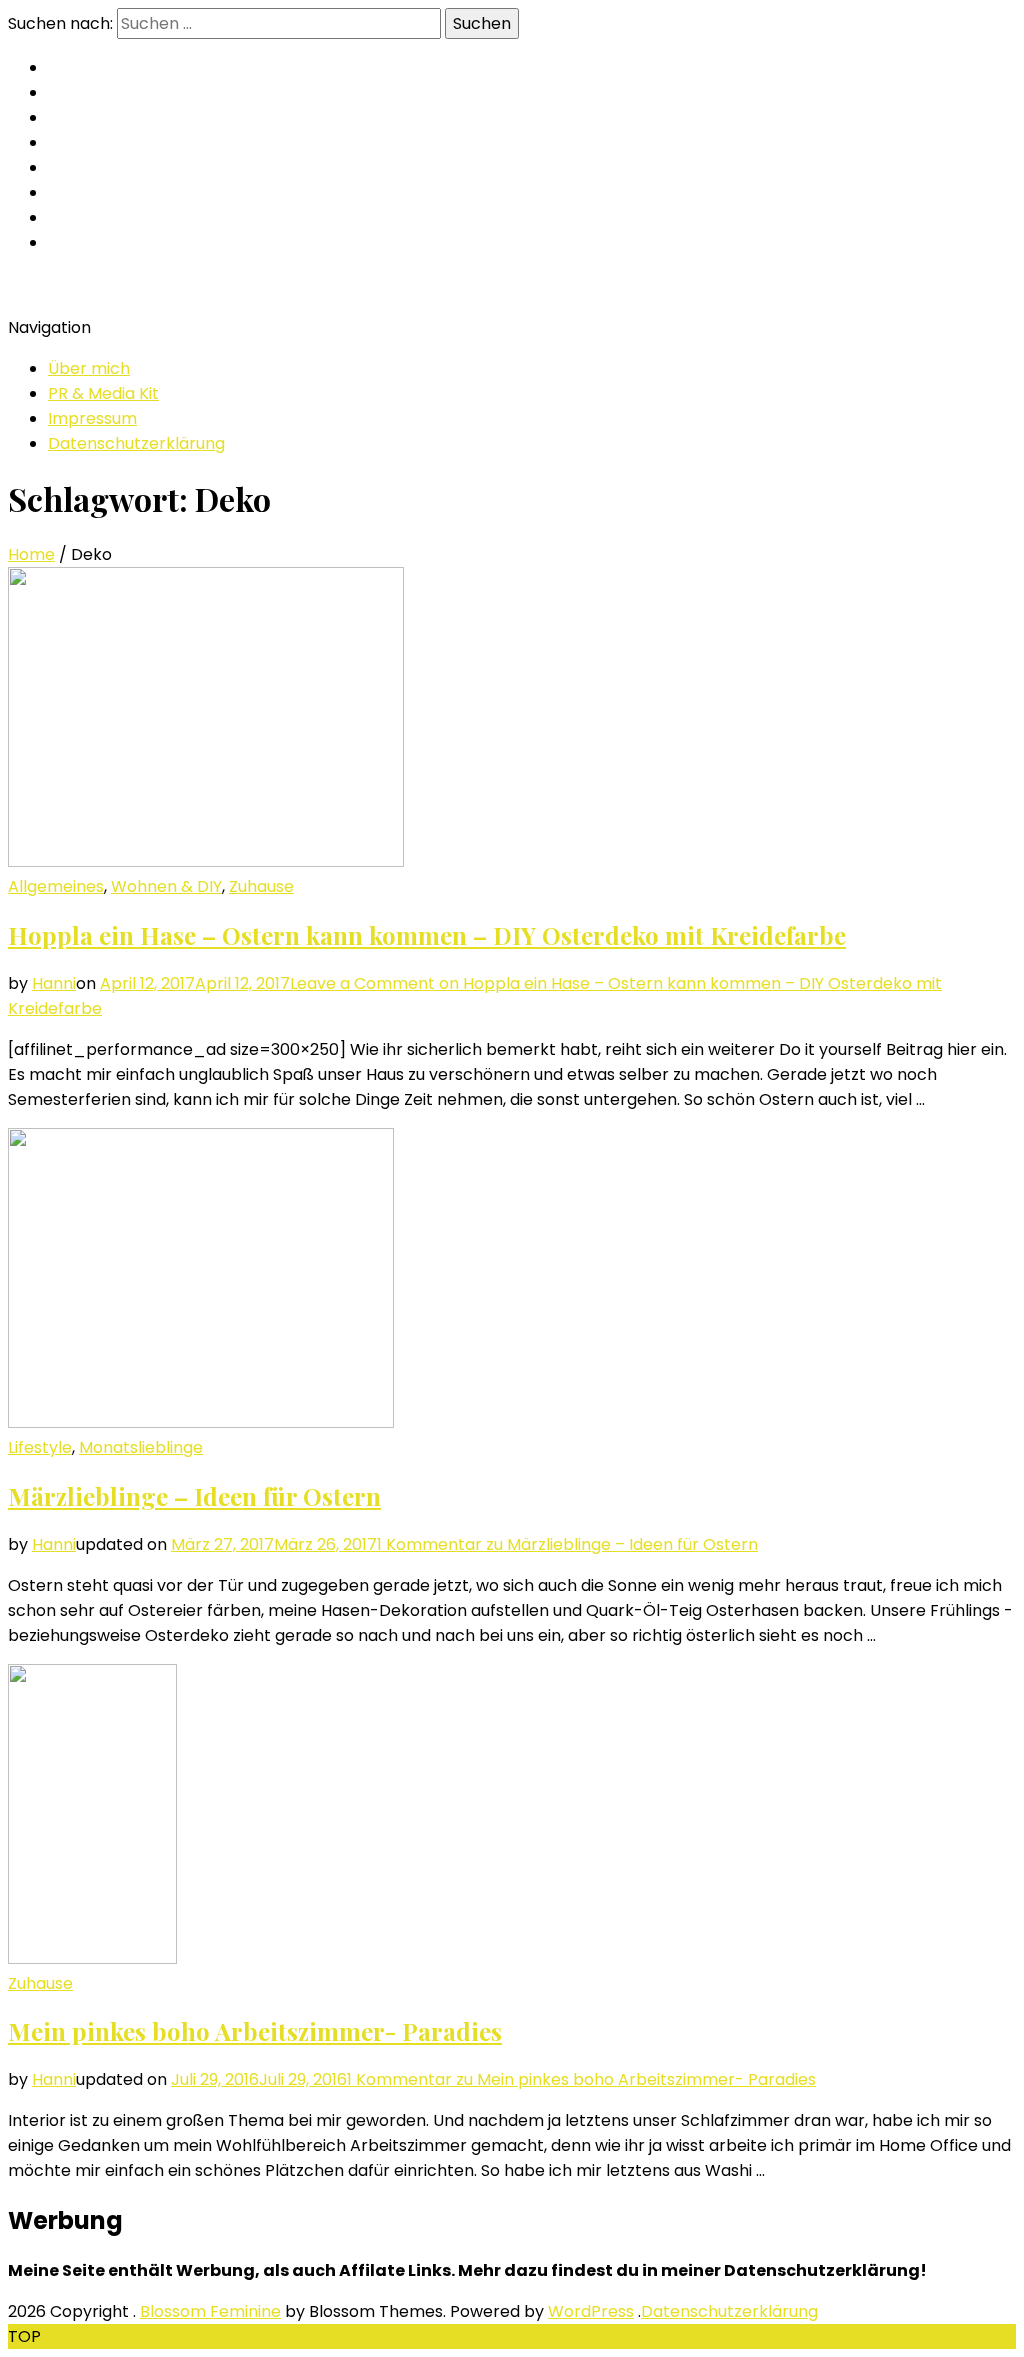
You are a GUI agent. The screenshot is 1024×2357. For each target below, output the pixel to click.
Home (31, 554)
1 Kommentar (567, 1544)
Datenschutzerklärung (136, 443)
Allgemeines (56, 886)
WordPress (591, 2311)
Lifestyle (40, 1447)
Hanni (54, 983)
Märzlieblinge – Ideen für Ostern (194, 1496)
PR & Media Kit (103, 393)
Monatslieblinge (141, 1447)
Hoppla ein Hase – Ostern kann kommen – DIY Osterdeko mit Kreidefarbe (427, 935)
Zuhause (261, 886)
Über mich (89, 368)
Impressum (92, 418)
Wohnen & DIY (166, 886)
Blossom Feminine (210, 2311)
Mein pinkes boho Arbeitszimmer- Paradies (255, 2031)
